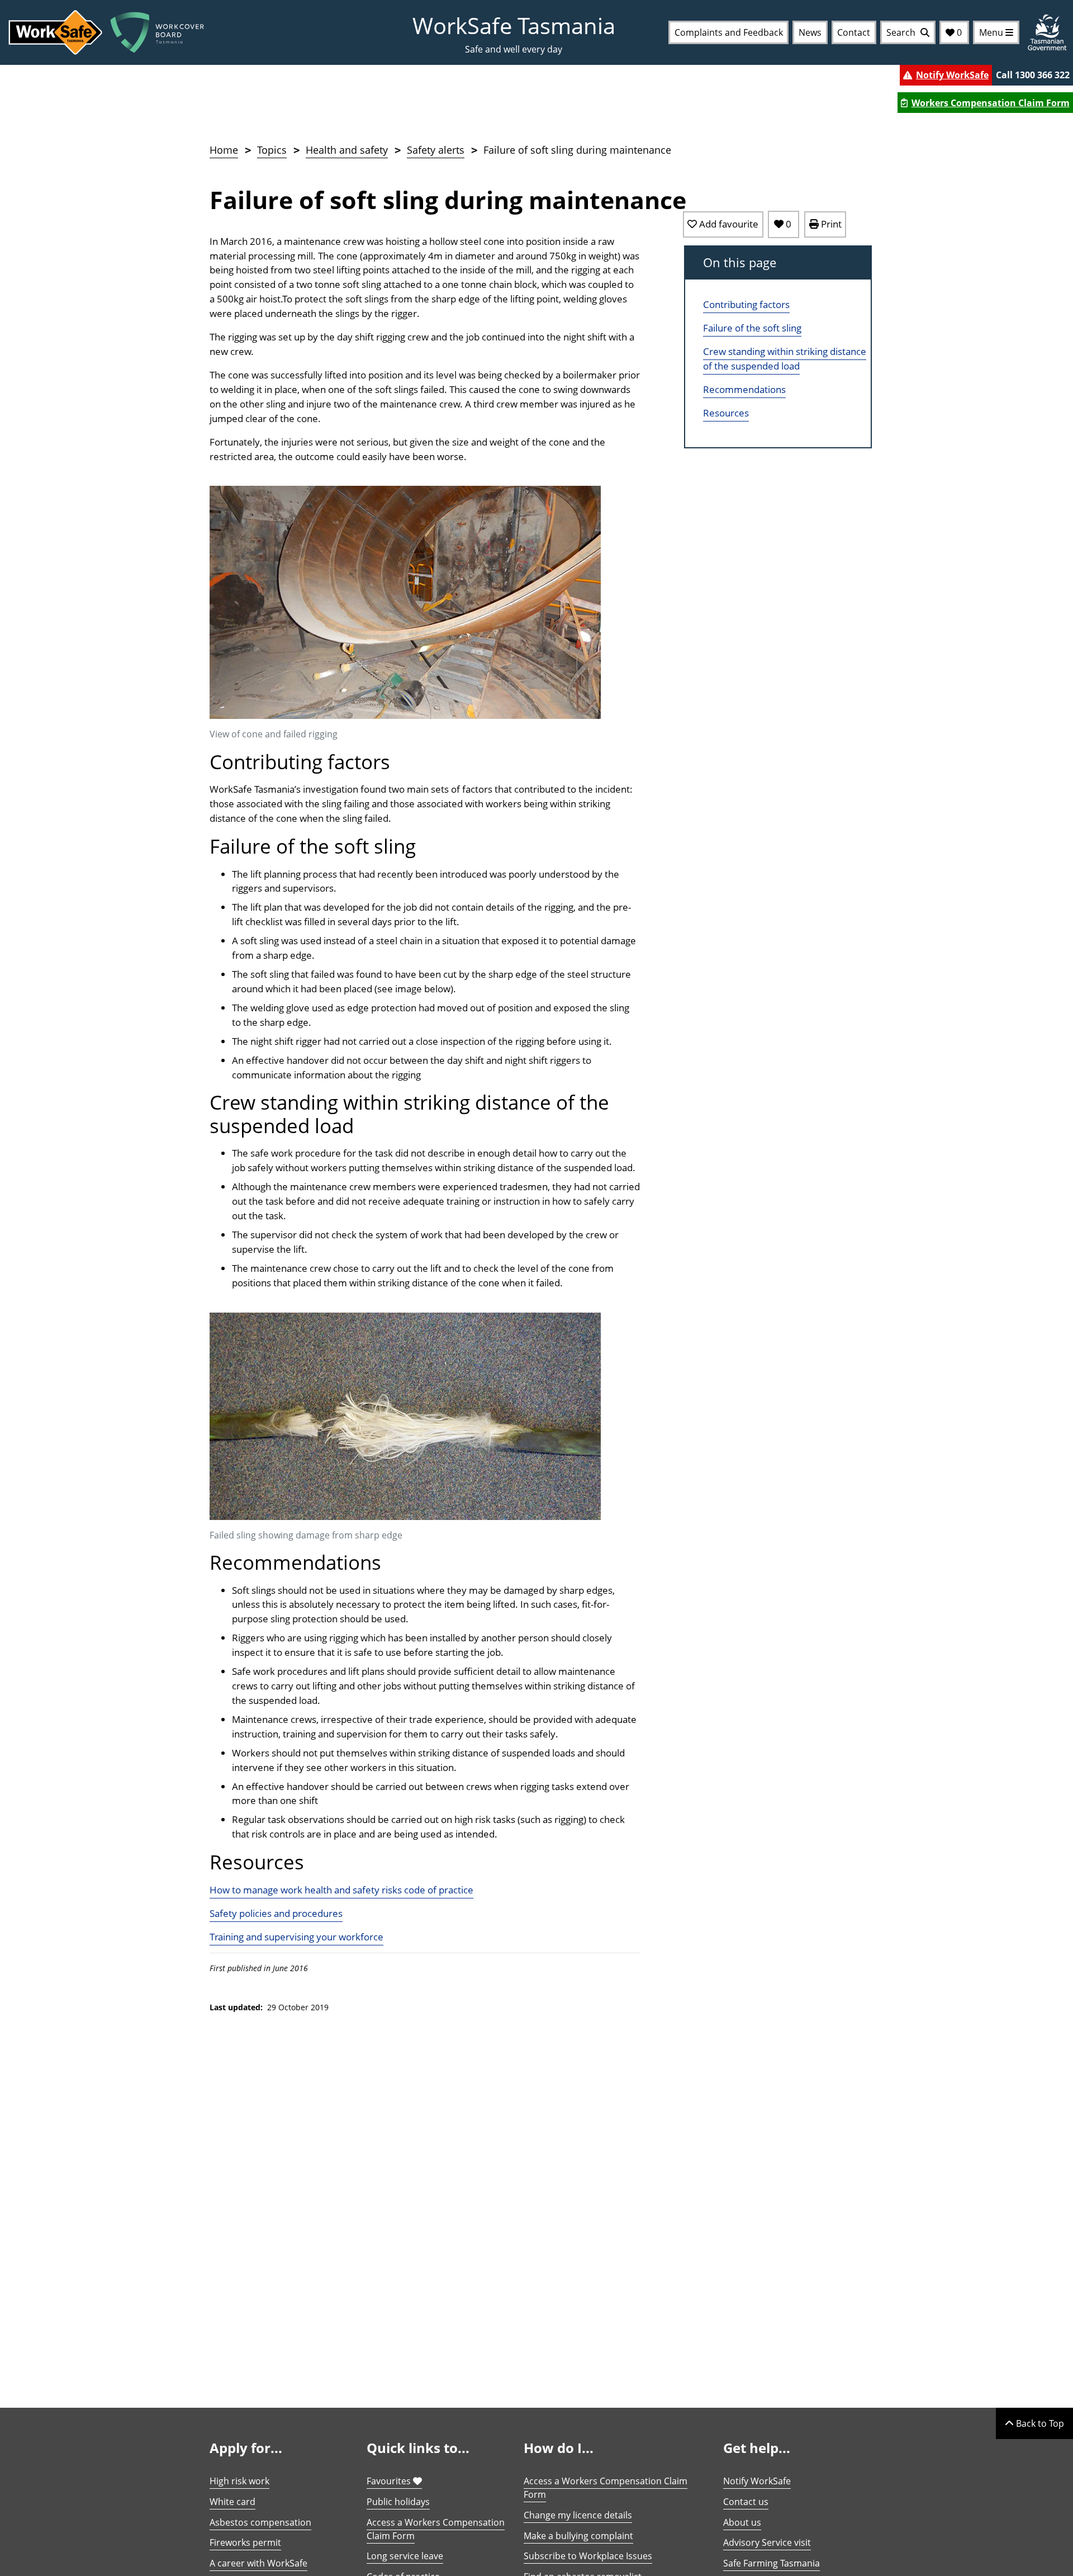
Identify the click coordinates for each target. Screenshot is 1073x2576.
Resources (726, 413)
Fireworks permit (245, 2542)
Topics (272, 150)
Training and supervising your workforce (296, 1937)
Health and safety (347, 150)
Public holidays (398, 2502)
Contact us (746, 2502)
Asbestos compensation (260, 2522)
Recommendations (744, 389)
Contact (854, 32)
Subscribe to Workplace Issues (588, 2556)
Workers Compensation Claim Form (991, 103)
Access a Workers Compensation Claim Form (436, 2529)
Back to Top (1039, 2423)
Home (224, 150)
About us (742, 2522)
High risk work (239, 2481)
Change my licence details (578, 2515)
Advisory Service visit (767, 2542)
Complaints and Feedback (729, 32)
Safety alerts (436, 150)
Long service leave (405, 2556)
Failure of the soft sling (752, 328)
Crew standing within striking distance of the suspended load (785, 359)
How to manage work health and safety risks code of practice (341, 1890)
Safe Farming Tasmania (771, 2563)
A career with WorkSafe (258, 2563)
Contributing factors (746, 305)
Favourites (390, 2481)
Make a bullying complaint (578, 2536)
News (810, 32)
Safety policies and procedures (276, 1913)
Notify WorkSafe (952, 75)
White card (232, 2502)
